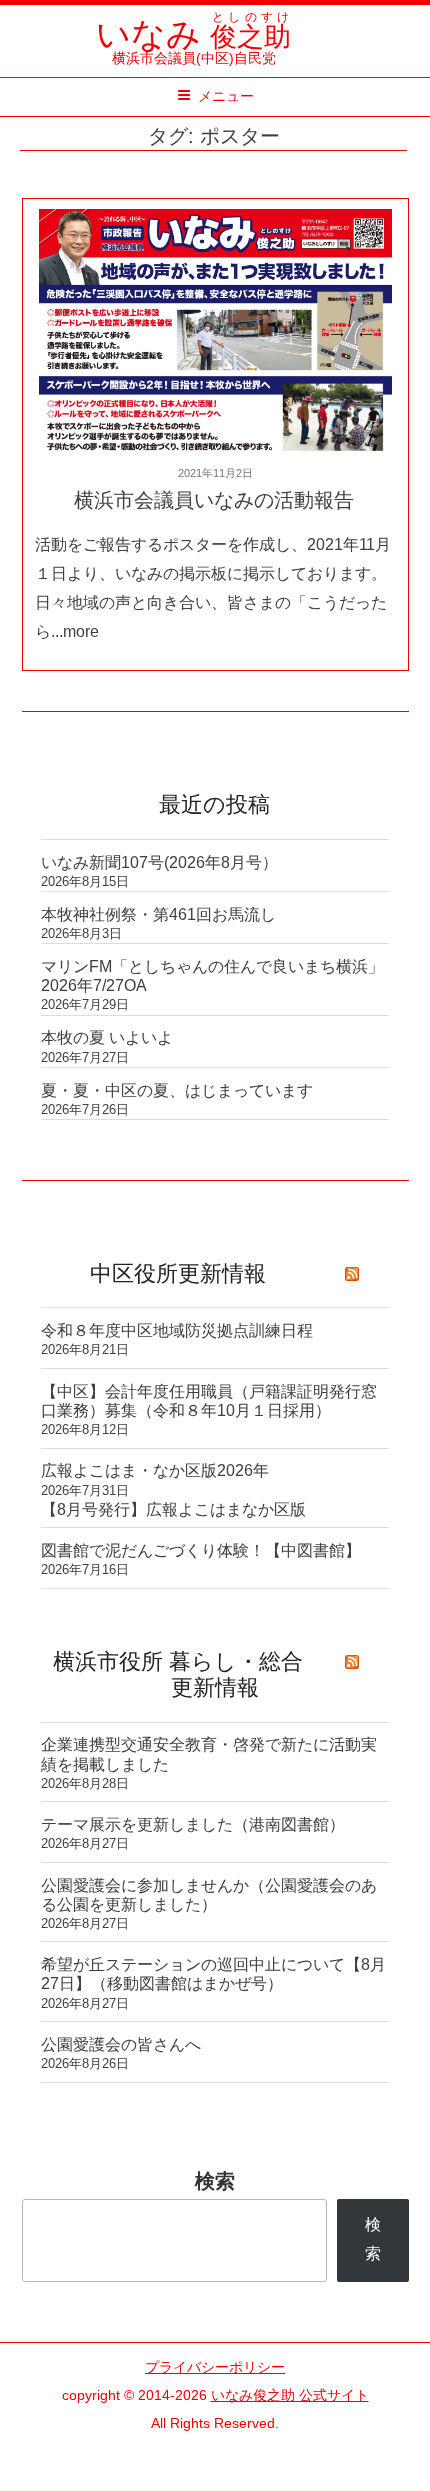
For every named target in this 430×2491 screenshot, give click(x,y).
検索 (215, 2181)
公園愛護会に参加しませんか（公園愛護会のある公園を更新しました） (209, 1895)
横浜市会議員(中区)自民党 (193, 49)
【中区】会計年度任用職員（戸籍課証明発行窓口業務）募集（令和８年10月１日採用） (209, 1401)
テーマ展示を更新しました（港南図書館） (193, 1824)
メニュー (226, 96)
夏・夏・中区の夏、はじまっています (177, 1090)
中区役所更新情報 (178, 1273)
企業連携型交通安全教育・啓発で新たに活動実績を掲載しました (209, 1754)
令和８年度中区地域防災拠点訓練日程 (177, 1330)
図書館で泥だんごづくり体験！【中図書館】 (201, 1550)
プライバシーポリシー (215, 2367)
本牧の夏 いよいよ (107, 1037)
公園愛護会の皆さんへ (121, 2044)
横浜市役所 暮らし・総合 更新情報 (178, 1674)
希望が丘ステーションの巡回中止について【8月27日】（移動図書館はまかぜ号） (213, 1974)
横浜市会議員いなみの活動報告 (214, 500)
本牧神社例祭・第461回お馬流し (158, 914)
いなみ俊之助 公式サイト (290, 2395)
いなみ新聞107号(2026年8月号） (159, 862)
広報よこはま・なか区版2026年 (155, 1470)
